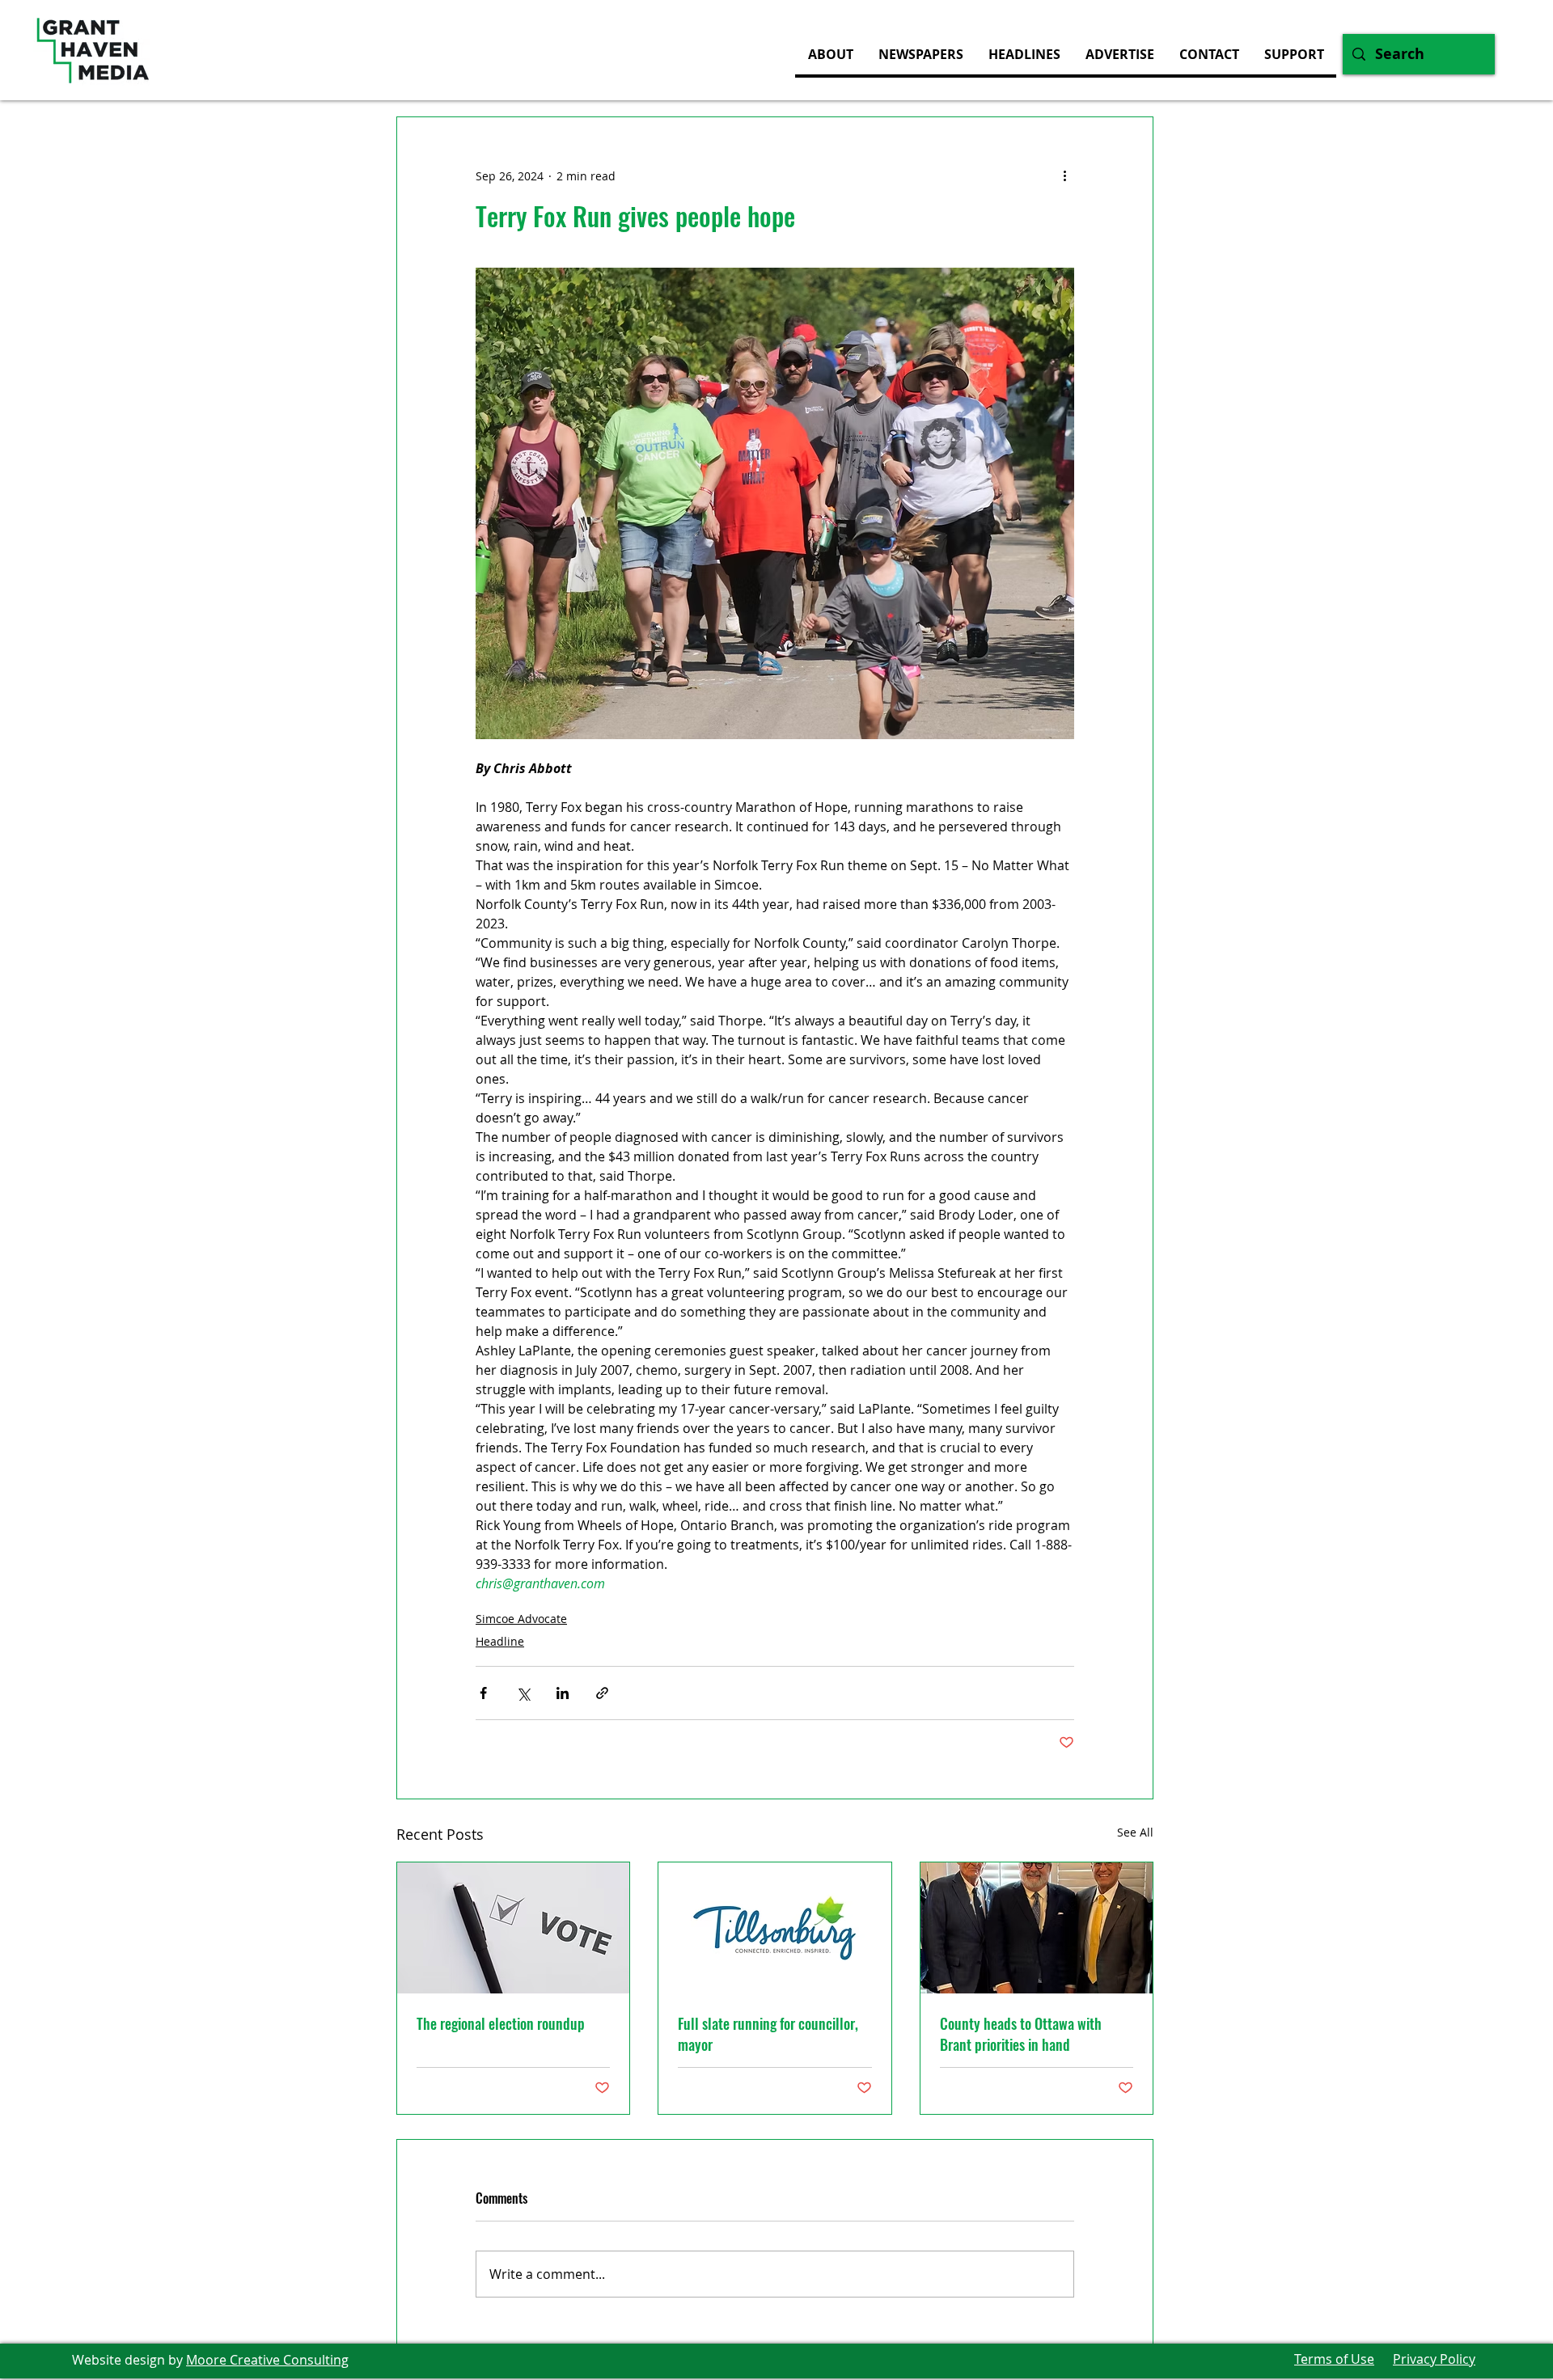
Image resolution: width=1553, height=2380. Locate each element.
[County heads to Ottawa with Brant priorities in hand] (1037, 1928)
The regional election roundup (501, 2023)
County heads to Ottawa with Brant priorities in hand (1021, 2034)
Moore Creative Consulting (267, 2360)
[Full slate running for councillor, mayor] (774, 1928)
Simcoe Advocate (521, 1619)
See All (1135, 1832)
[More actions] (1064, 175)
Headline (500, 1641)
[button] (1119, 54)
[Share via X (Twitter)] (523, 1693)
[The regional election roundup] (513, 1928)
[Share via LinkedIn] (563, 1693)
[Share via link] (602, 1693)
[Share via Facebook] (483, 1693)
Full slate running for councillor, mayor (768, 2034)
